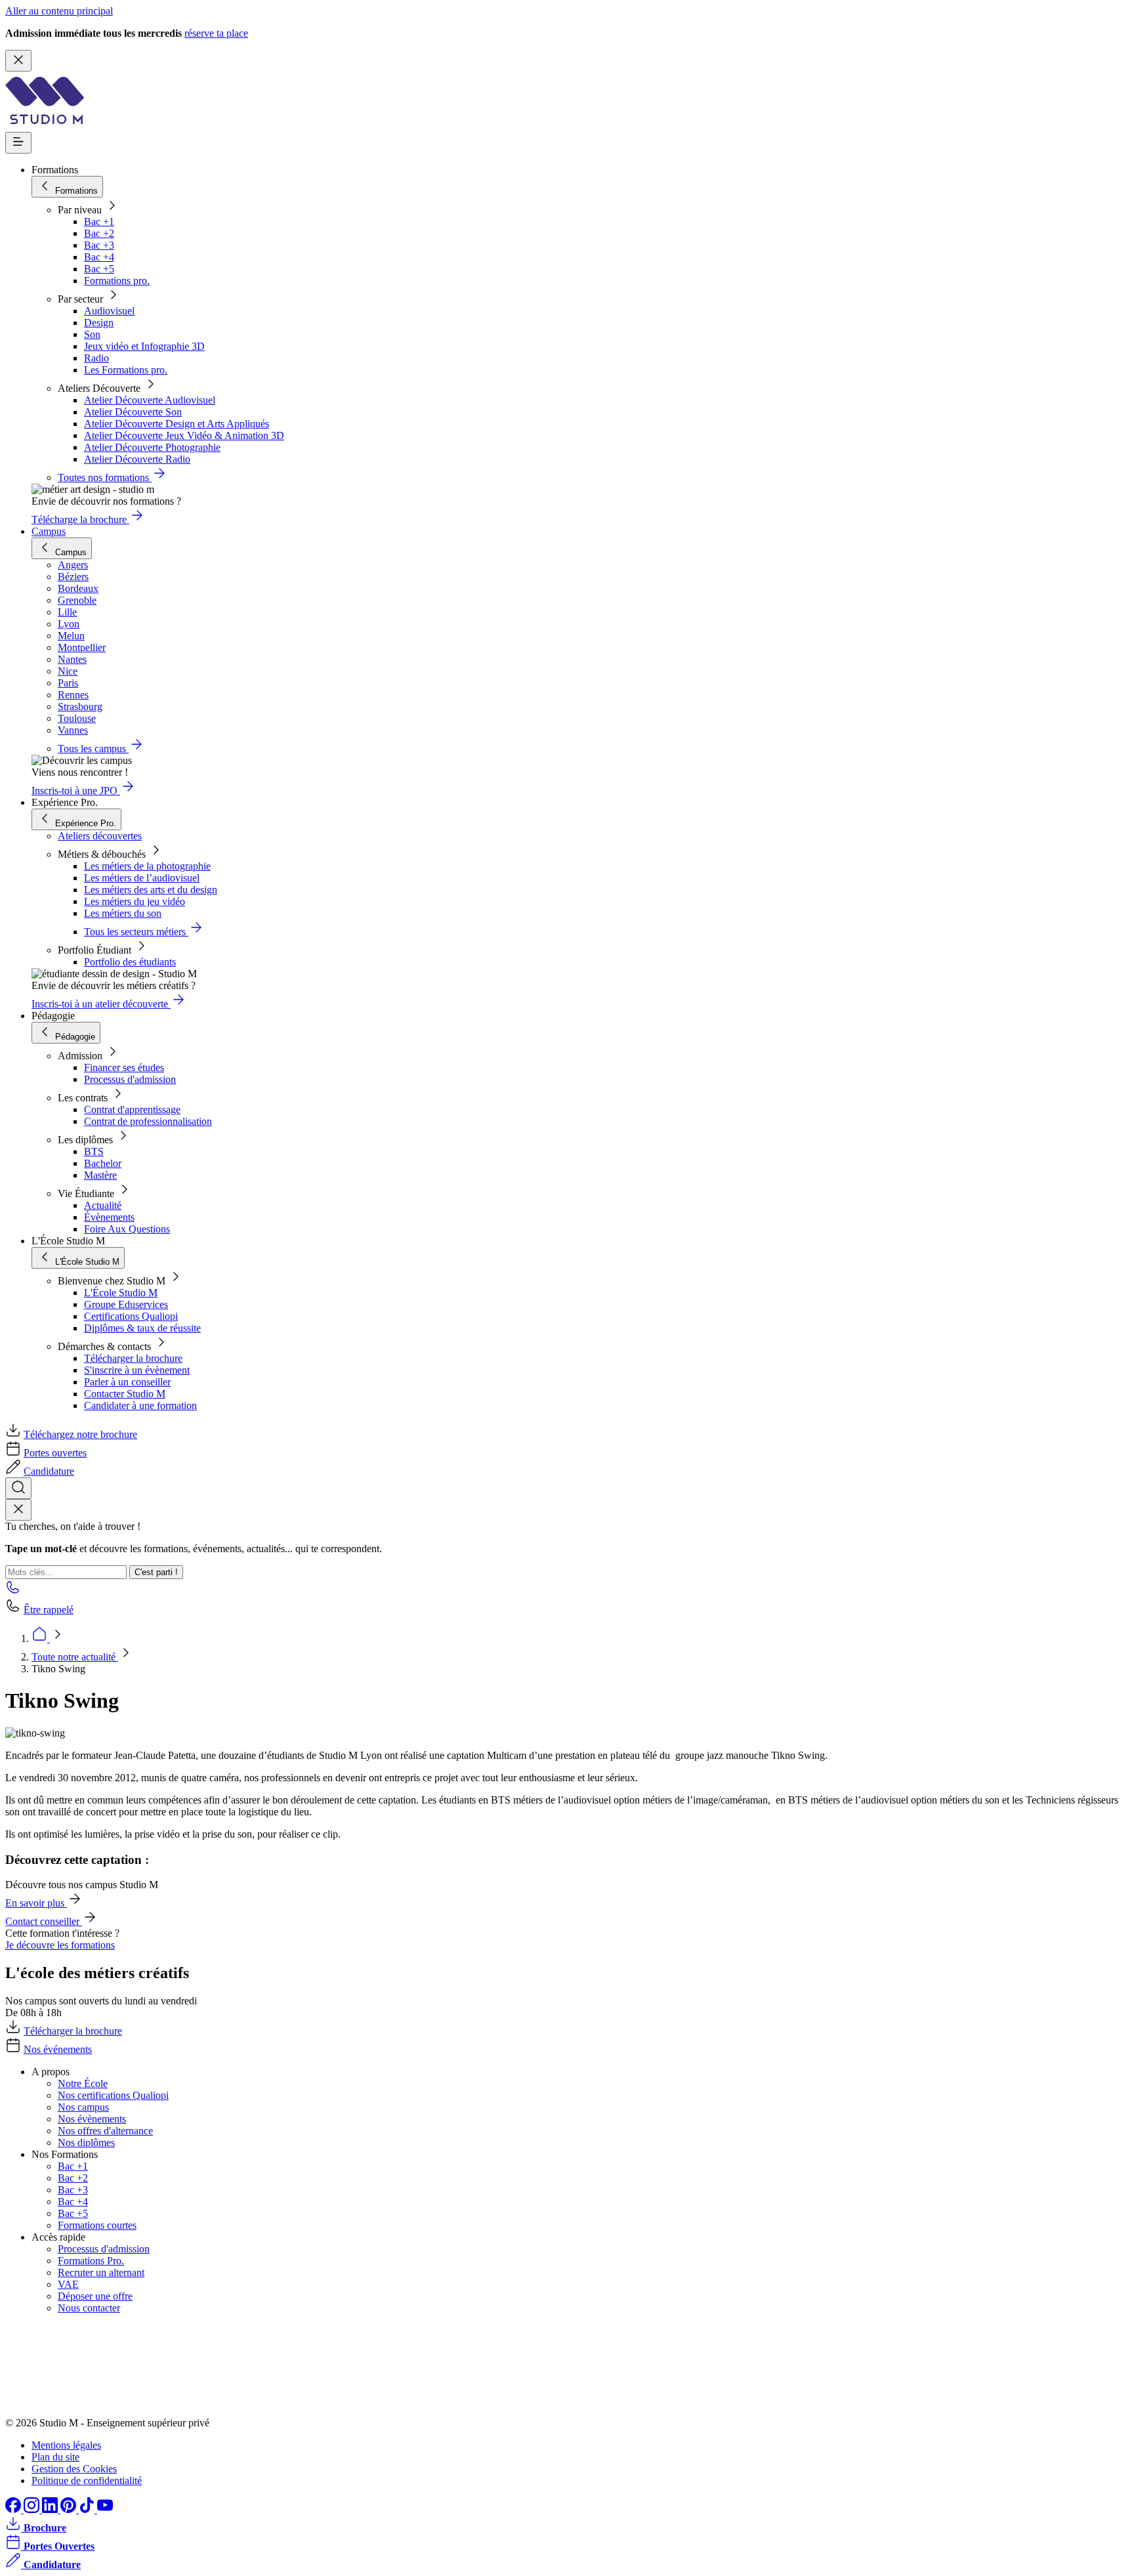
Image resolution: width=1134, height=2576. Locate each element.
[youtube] (105, 2509)
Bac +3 (99, 245)
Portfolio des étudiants (130, 962)
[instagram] (33, 2509)
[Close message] (18, 61)
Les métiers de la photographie (147, 866)
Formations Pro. (91, 2261)
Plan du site (55, 2457)
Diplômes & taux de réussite (142, 1328)
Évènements (109, 1217)
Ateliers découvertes (100, 836)
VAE (68, 2284)
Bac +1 (99, 222)
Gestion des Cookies (74, 2469)
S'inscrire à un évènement (137, 1370)
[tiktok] (88, 2509)
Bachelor (103, 1163)
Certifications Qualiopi (131, 1316)
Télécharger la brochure (133, 1358)
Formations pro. (117, 281)
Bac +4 (99, 257)
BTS (94, 1151)
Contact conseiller (44, 1921)
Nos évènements (92, 2119)
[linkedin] (51, 2509)
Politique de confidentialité (87, 2481)
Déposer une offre (95, 2296)
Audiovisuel (109, 311)
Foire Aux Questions (127, 1229)
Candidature (49, 1471)
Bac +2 (99, 233)
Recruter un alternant (101, 2272)
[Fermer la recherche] (18, 1510)
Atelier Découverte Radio (137, 459)
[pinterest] (70, 2509)
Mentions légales (66, 2445)
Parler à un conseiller (127, 1382)
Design (99, 323)
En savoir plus (36, 1903)
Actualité (103, 1205)
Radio (96, 358)
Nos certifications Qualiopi (113, 2095)
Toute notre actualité (75, 1657)
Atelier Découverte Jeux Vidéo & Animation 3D (184, 435)
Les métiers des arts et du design (151, 890)
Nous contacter (89, 2308)
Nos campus (83, 2107)
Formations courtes (97, 2225)
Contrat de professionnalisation (148, 1121)
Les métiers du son (123, 913)
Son (92, 334)
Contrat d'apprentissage (132, 1109)
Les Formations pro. (126, 370)
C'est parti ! (156, 1572)
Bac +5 (99, 269)
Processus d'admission (130, 1079)
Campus (49, 531)
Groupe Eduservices (126, 1304)
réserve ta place (216, 33)
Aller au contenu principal (59, 11)
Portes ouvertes (55, 1453)
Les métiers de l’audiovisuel (142, 878)
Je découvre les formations (60, 1945)
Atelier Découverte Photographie (152, 447)
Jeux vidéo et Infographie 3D (144, 346)
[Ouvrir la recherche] (18, 1488)
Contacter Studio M (125, 1394)
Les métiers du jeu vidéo (135, 901)
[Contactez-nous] (13, 1591)
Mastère (100, 1175)
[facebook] (14, 2509)
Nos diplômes (86, 2143)
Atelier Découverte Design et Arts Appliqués (177, 424)
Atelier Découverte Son (133, 412)
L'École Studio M (121, 1293)
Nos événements (58, 2049)
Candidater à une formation (140, 1405)
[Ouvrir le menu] (18, 143)
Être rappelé (49, 1610)
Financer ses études (124, 1067)
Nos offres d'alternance (105, 2131)
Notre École (83, 2083)
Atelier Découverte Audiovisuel (150, 400)
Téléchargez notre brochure (80, 1434)
